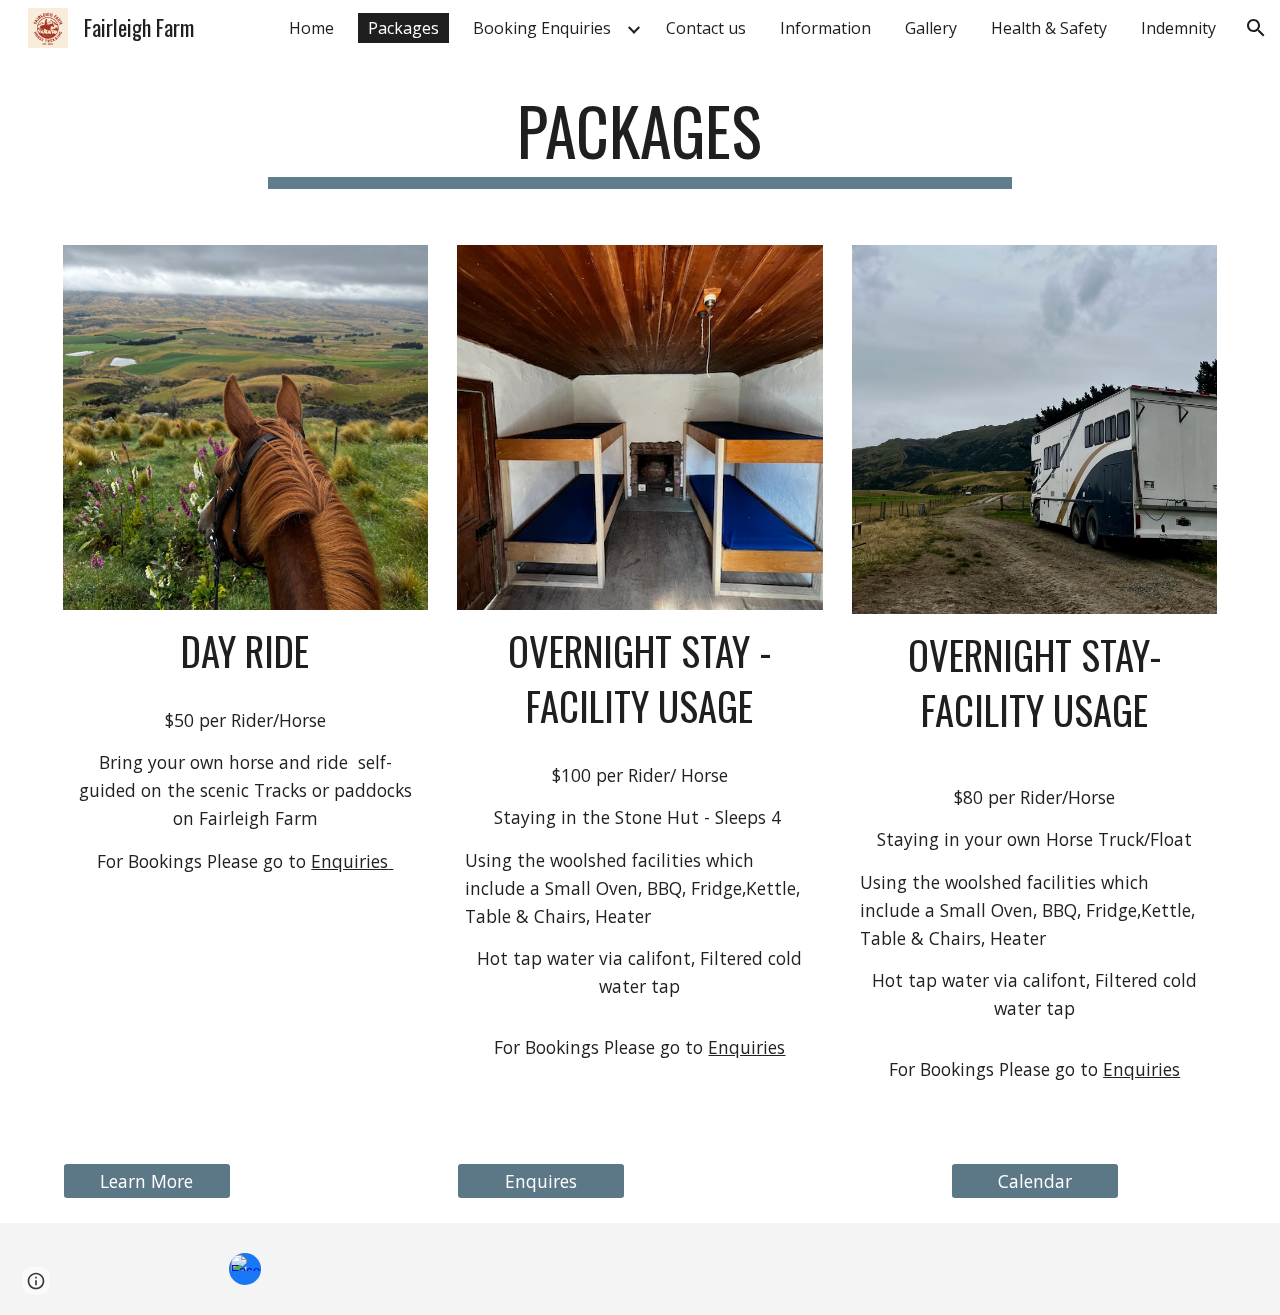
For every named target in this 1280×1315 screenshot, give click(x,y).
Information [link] (825, 28)
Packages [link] (403, 28)
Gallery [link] (931, 28)
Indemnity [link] (1178, 28)
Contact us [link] (706, 28)
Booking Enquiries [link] (542, 28)
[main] (640, 140)
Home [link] (311, 28)
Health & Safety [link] (1049, 28)
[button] (1256, 28)
